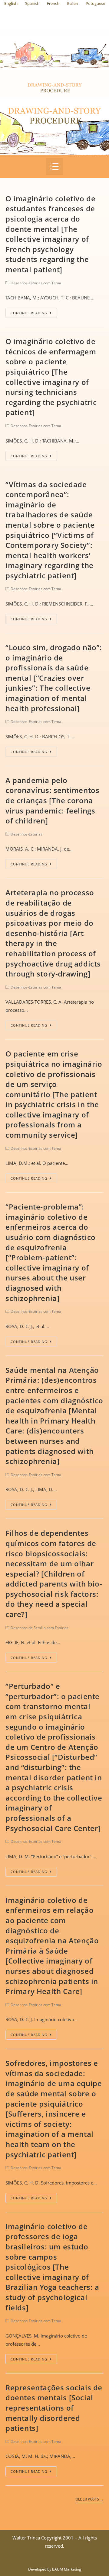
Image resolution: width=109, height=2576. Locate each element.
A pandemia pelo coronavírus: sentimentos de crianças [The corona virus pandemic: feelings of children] (52, 800)
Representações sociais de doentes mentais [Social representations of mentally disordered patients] (54, 2408)
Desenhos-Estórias (26, 834)
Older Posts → (89, 2499)
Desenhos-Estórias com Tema (36, 283)
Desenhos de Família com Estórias (40, 1628)
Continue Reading (29, 313)
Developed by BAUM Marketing (55, 2569)
